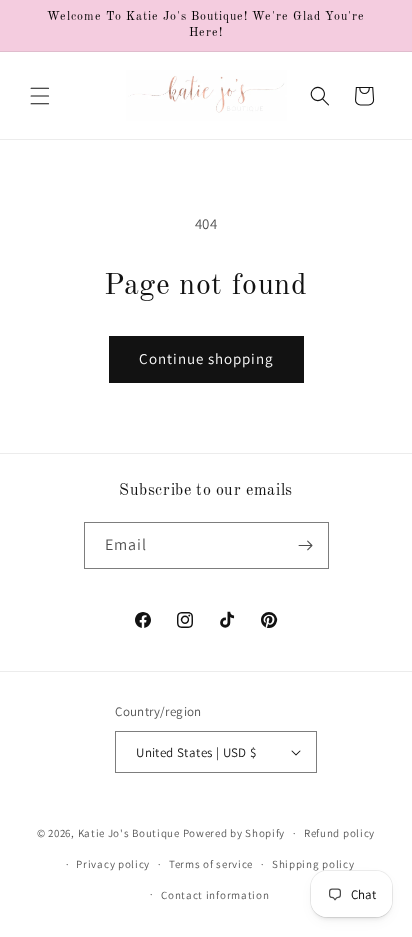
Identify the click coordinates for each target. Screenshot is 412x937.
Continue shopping (206, 358)
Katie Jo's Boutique (129, 833)
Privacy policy (113, 864)
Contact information (215, 895)
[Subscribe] (306, 545)
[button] (40, 96)
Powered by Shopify (234, 833)
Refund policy (339, 833)
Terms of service (211, 864)
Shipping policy (313, 864)
